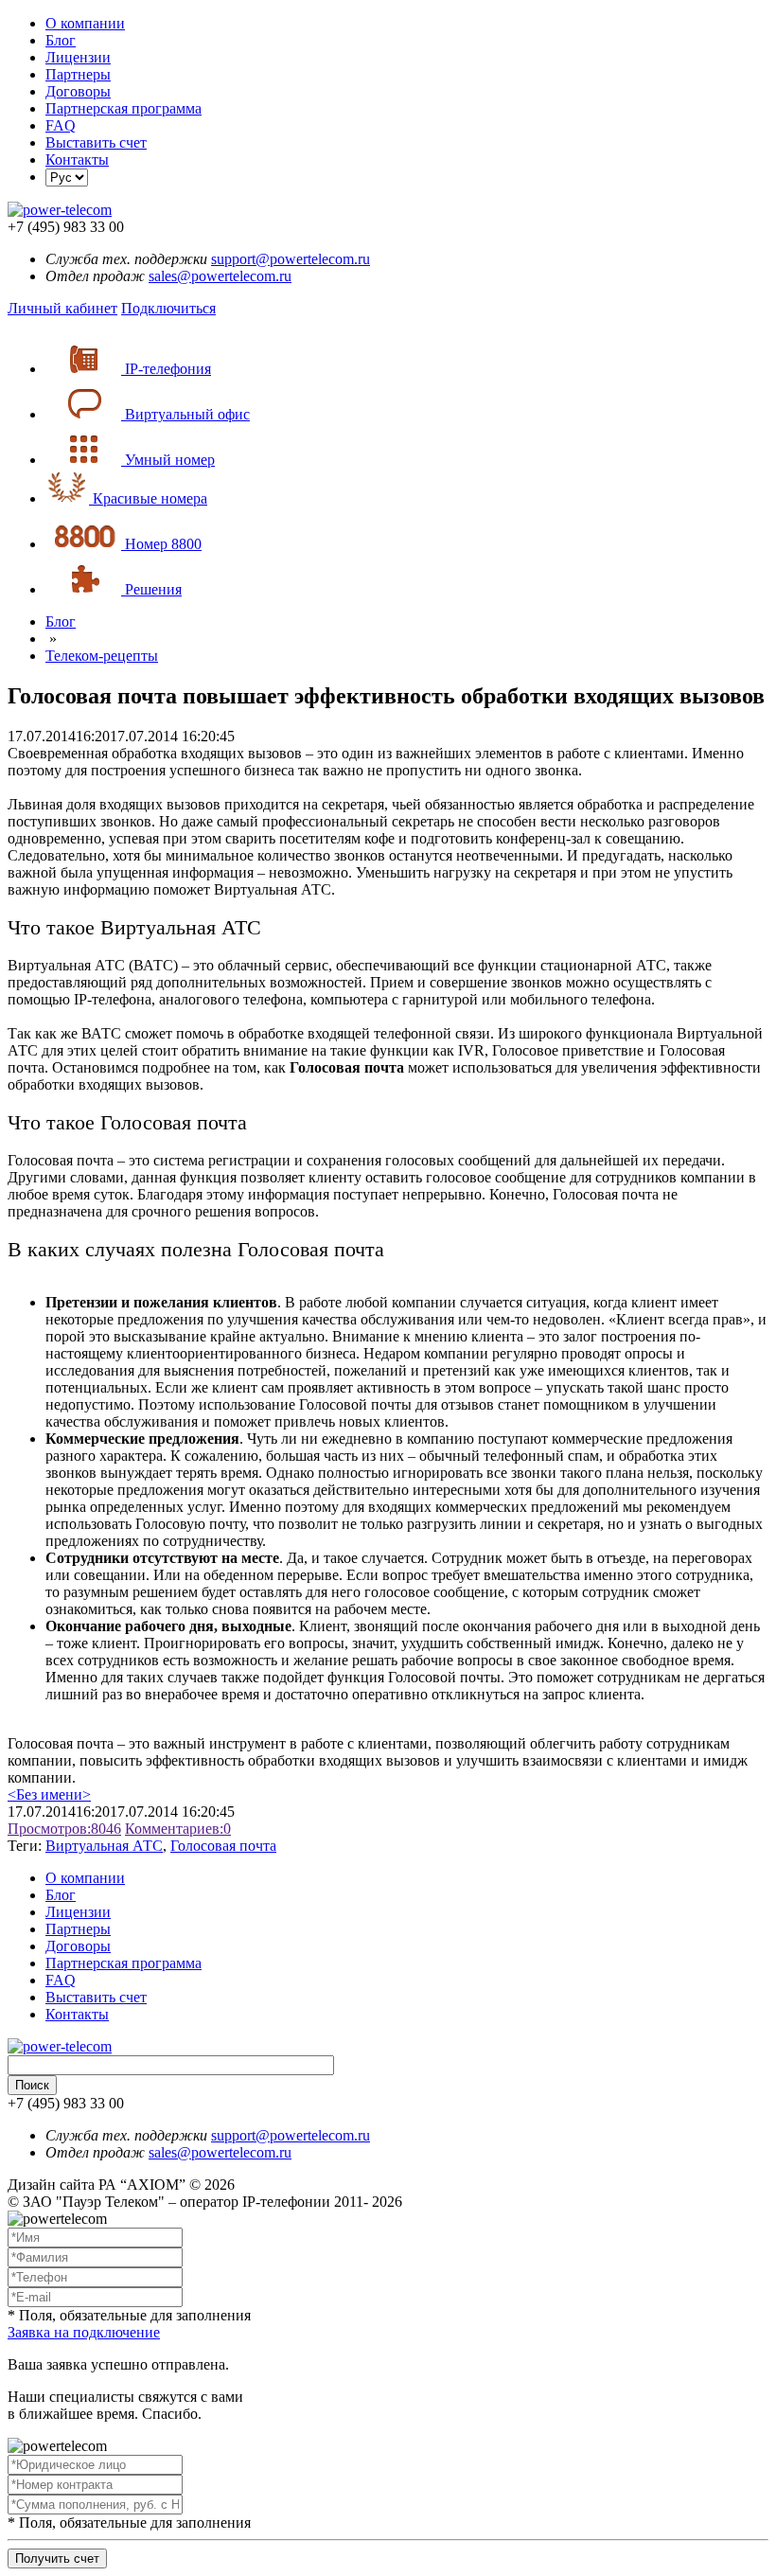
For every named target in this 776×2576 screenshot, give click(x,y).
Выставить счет (96, 142)
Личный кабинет (62, 308)
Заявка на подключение (84, 2332)
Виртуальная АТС (104, 1846)
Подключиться (168, 308)
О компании (85, 23)
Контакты (77, 160)
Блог (61, 40)
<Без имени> (49, 1794)
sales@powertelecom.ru (220, 276)
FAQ (61, 125)
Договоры (78, 91)
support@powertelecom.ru (291, 259)
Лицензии (78, 57)
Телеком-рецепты (102, 656)
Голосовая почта (223, 1846)
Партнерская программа (123, 108)
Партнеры (78, 74)
